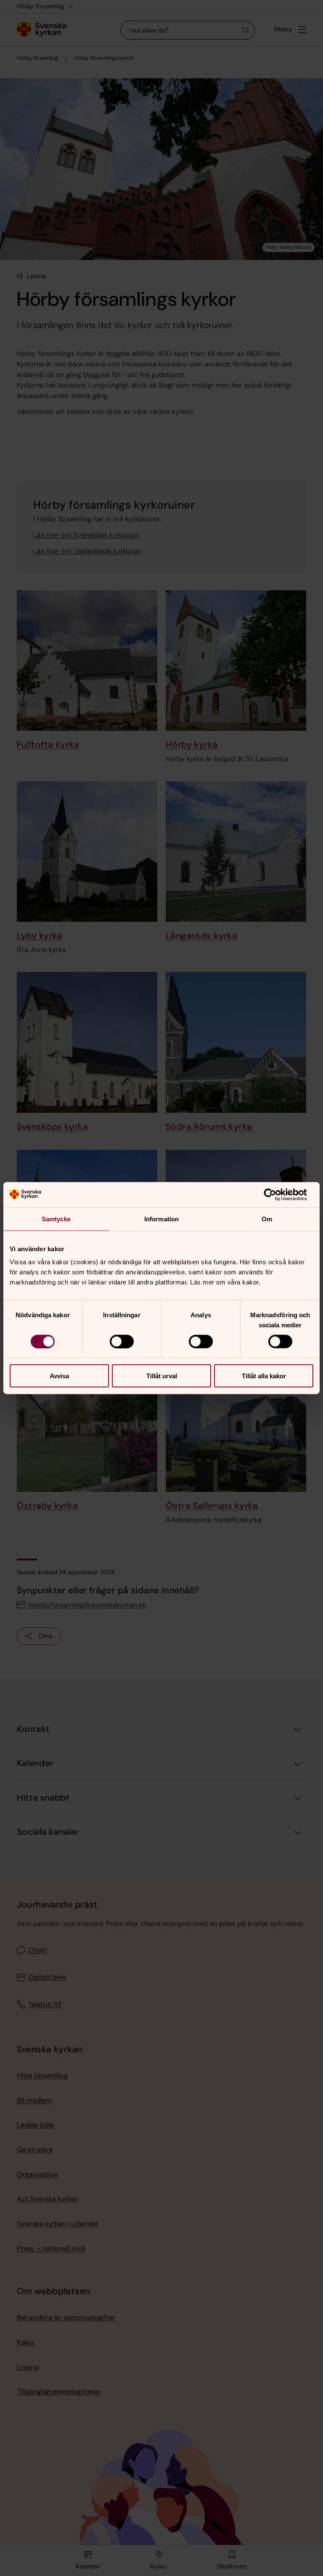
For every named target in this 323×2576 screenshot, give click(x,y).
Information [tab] (161, 1219)
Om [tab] (267, 1219)
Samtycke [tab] (56, 1219)
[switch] (122, 1341)
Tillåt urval (162, 1376)
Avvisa (59, 1376)
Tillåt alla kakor (264, 1376)
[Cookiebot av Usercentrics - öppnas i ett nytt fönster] (277, 1194)
